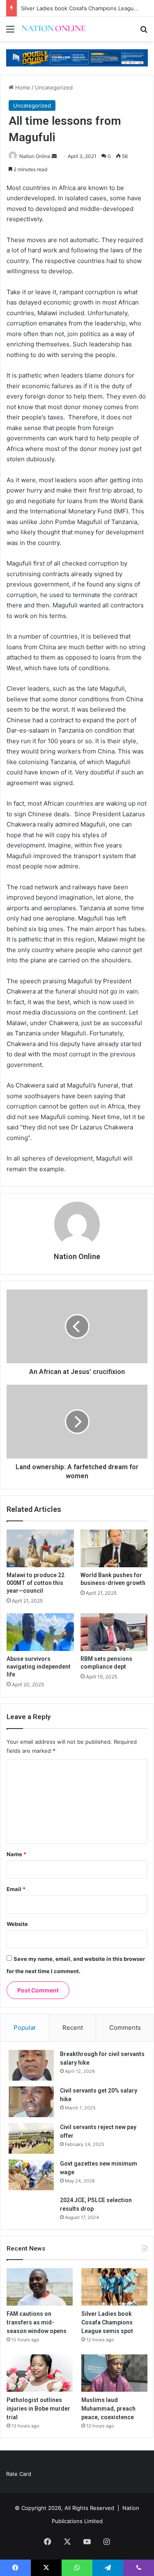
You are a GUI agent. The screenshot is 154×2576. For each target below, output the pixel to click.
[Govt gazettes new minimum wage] (31, 2175)
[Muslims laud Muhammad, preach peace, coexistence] (114, 2373)
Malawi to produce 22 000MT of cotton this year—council (36, 1583)
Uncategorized (54, 87)
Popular (25, 2028)
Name (16, 1854)
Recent (73, 2028)
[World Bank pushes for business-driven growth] (114, 1548)
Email (16, 1889)
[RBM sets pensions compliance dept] (114, 1632)
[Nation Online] (53, 29)
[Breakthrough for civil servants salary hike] (31, 2065)
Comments (125, 2028)
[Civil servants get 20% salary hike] (31, 2102)
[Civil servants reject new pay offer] (31, 2138)
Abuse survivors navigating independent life (39, 1667)
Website (17, 1924)
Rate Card (19, 2474)
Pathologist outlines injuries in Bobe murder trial (38, 2409)
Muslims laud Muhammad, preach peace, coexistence (108, 2409)
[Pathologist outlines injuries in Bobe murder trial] (40, 2373)
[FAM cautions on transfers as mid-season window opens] (40, 2287)
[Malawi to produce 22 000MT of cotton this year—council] (40, 1548)
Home (22, 87)
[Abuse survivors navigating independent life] (40, 1632)
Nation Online (35, 156)
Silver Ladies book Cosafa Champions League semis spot (107, 2322)
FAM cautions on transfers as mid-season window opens (37, 2322)
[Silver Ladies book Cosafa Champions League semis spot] (114, 2287)
